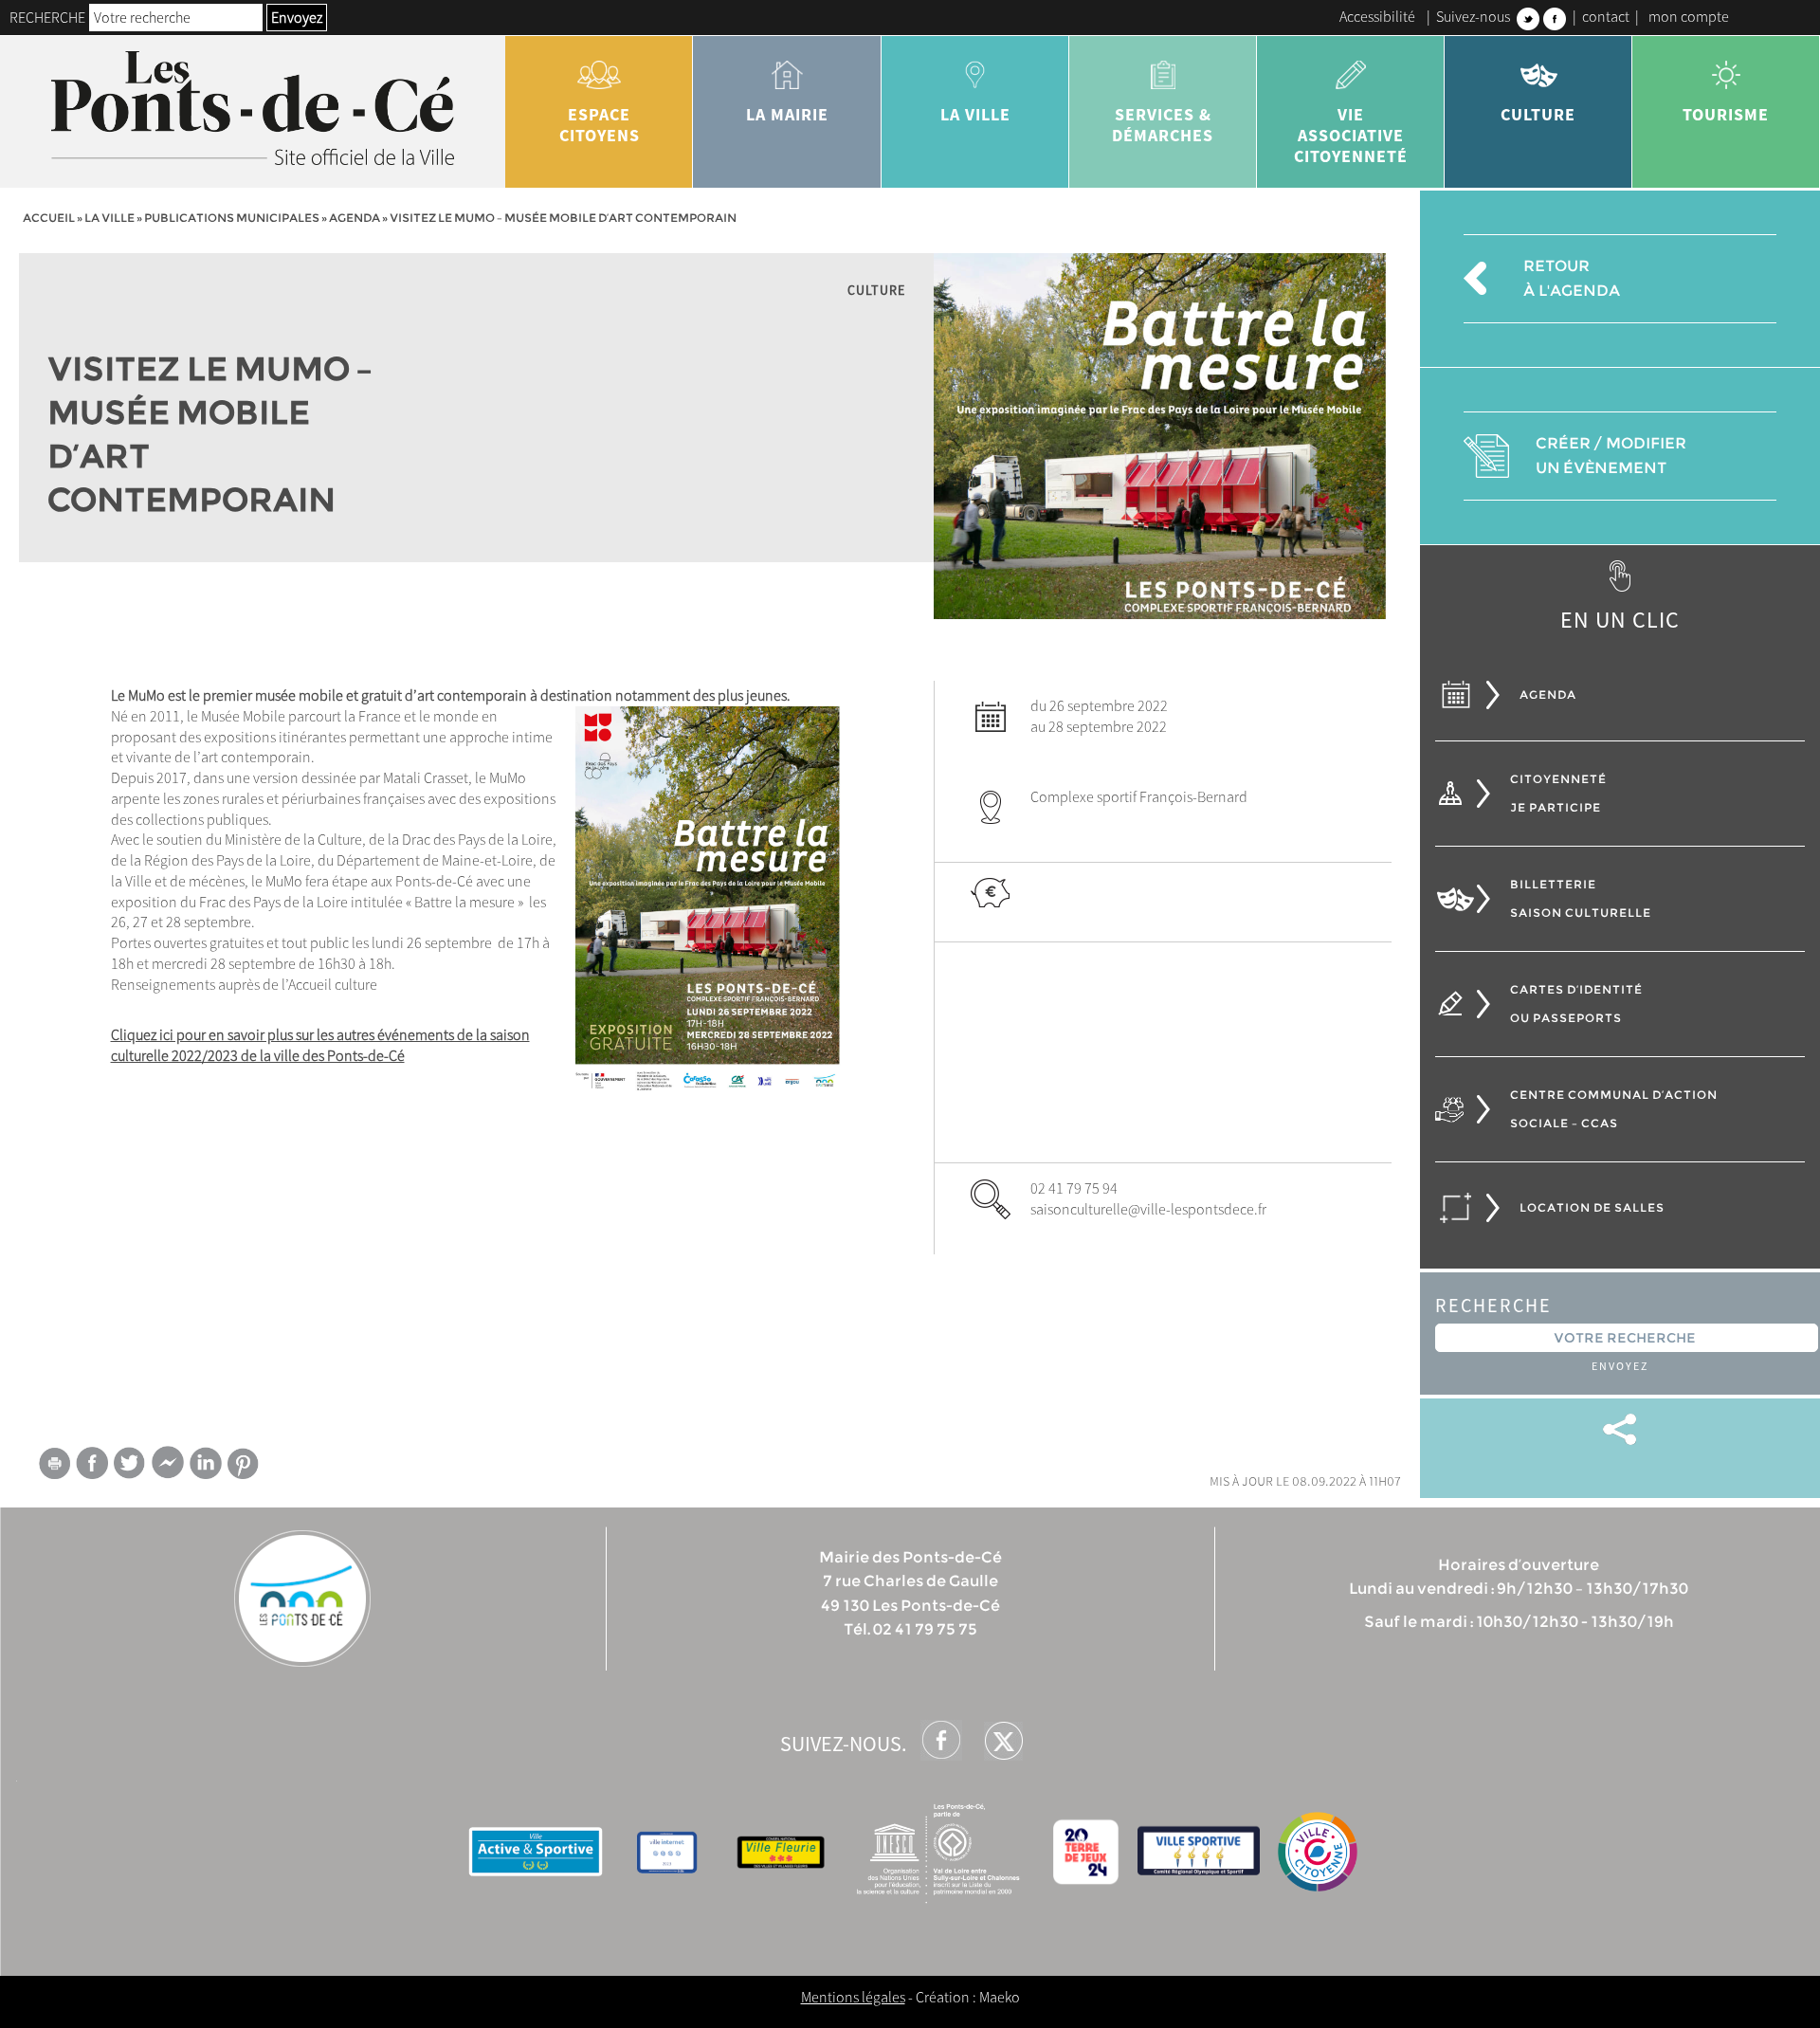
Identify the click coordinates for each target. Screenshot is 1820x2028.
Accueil (49, 218)
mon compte (1689, 16)
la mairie (787, 114)
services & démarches (1163, 125)
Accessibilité (1377, 16)
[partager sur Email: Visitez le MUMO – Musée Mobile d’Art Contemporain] (54, 1467)
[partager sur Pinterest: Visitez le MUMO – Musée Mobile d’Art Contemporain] (244, 1463)
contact (1606, 16)
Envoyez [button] (297, 17)
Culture (1538, 114)
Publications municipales (232, 218)
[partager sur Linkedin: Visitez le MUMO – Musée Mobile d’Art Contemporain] (206, 1463)
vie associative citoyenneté (1351, 135)
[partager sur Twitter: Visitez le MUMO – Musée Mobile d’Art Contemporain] (130, 1462)
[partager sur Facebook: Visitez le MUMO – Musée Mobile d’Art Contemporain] (92, 1462)
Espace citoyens (600, 125)
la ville (975, 114)
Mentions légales (853, 1997)
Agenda (355, 218)
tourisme (1726, 114)
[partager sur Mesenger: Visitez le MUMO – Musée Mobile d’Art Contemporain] (168, 1467)
